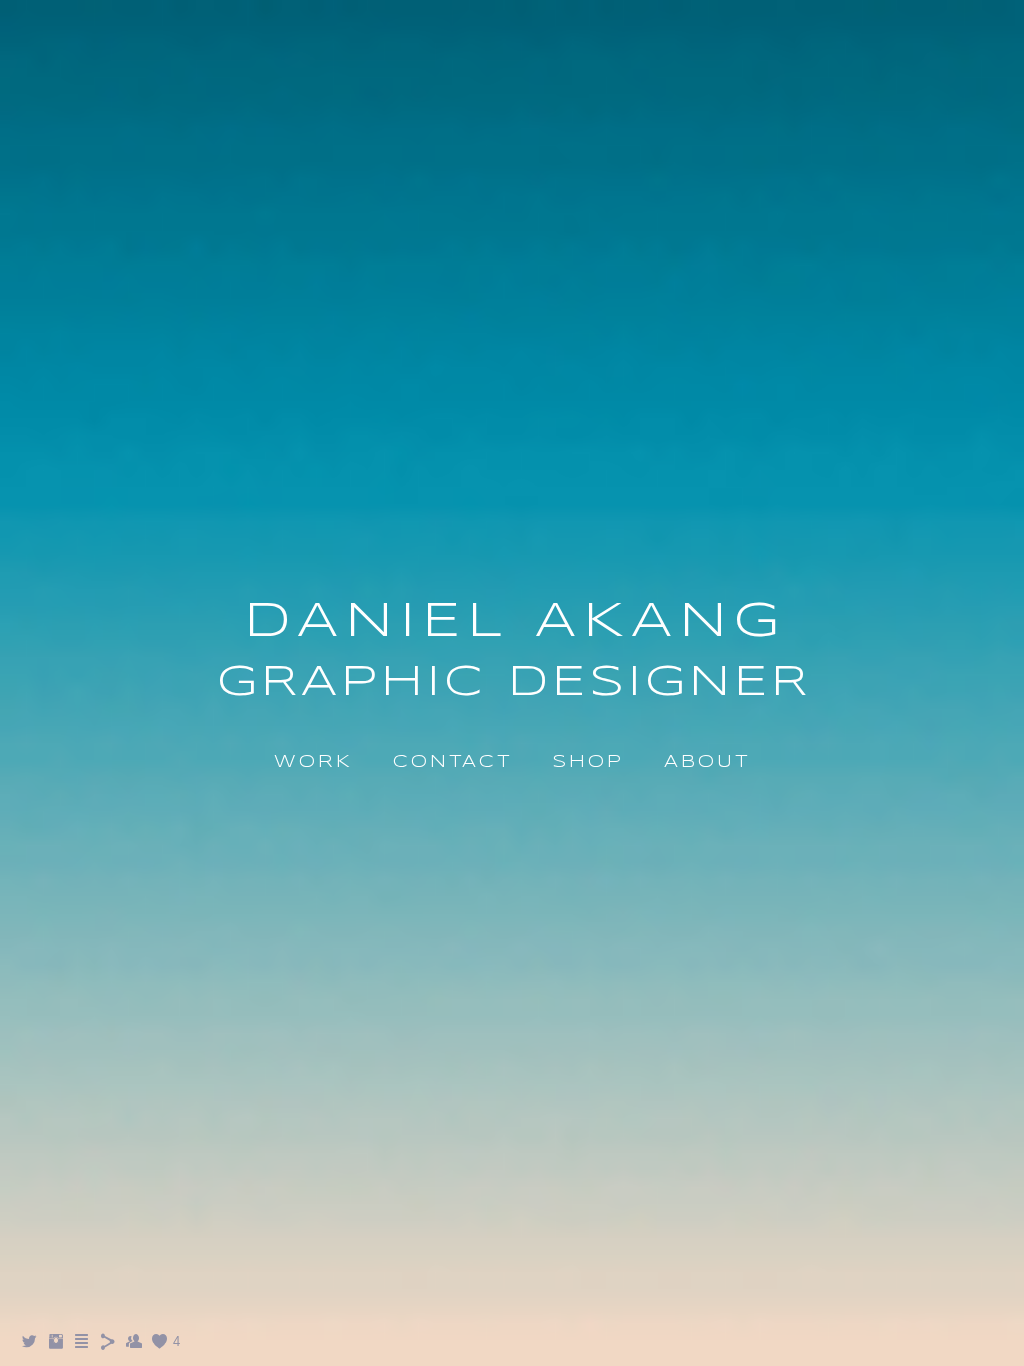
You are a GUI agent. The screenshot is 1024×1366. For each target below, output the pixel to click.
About (707, 762)
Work (313, 762)
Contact (452, 762)
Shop (588, 762)
